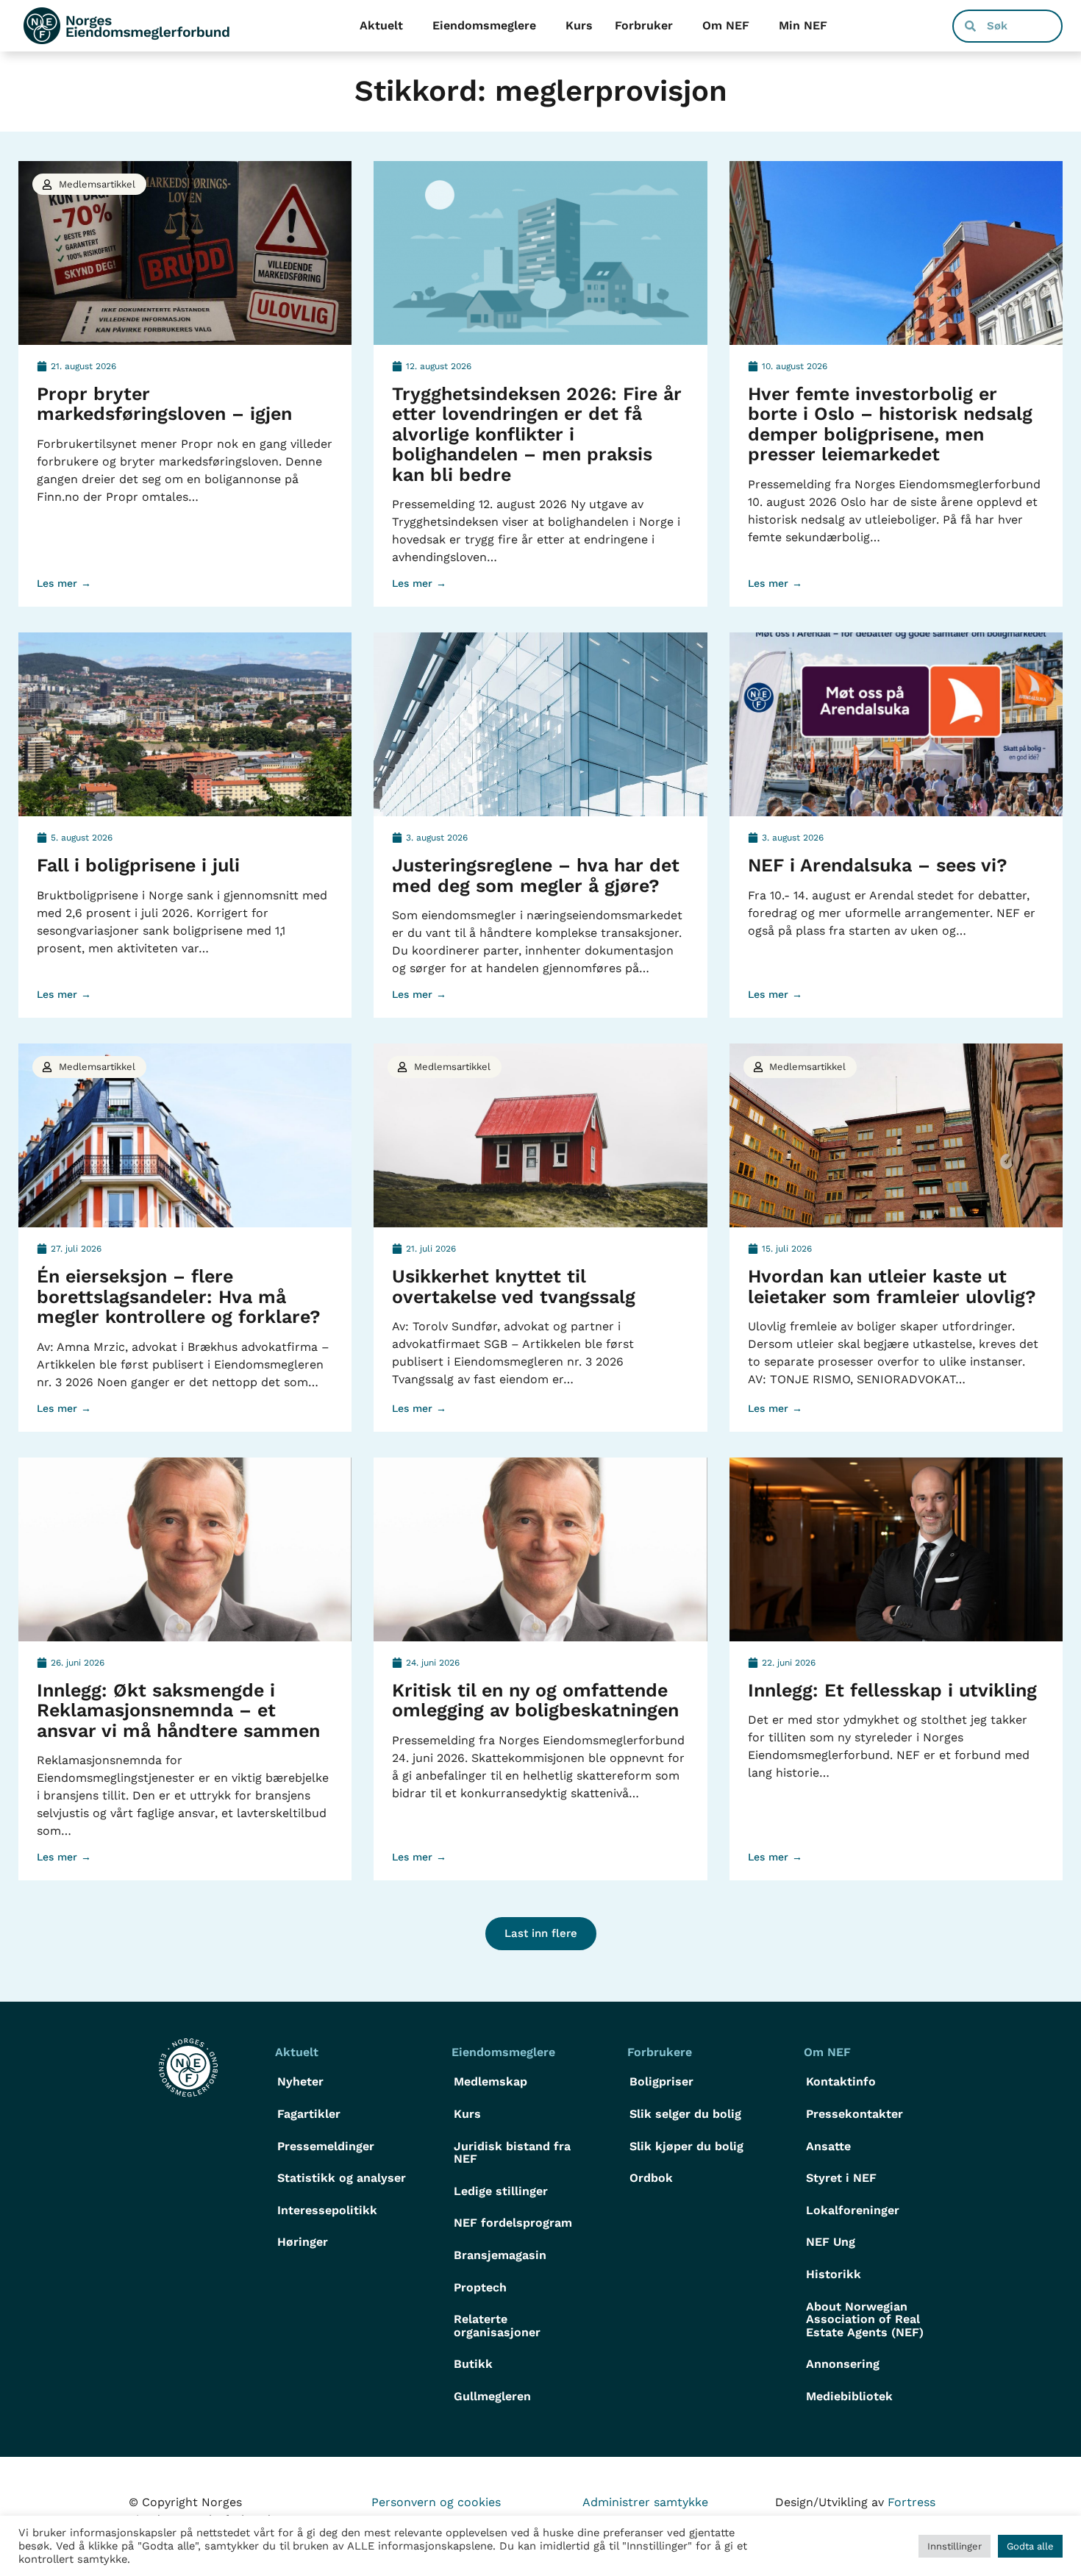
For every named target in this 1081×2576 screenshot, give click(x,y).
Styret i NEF (841, 2178)
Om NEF (726, 25)
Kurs (579, 25)
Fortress (911, 2502)
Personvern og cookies (436, 2502)
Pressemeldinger (326, 2146)
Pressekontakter (855, 2114)
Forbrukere (660, 2052)
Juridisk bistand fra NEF (512, 2153)
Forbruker (644, 25)
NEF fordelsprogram (513, 2223)
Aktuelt (381, 25)
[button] (541, 1934)
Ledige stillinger (501, 2191)
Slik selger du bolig (685, 2114)
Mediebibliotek (849, 2396)
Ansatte (828, 2146)
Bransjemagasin (500, 2255)
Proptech (480, 2287)
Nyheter (300, 2081)
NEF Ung (831, 2242)
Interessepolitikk (327, 2210)
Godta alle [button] (1030, 2546)
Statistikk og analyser (342, 2178)
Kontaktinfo (841, 2081)
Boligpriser (661, 2081)
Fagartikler (309, 2114)
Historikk (834, 2274)
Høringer (303, 2242)
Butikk (473, 2364)
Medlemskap (490, 2081)
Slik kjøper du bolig (686, 2146)
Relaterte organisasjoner (497, 2326)
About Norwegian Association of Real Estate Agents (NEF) (865, 2319)
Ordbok (651, 2178)
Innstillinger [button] (955, 2546)
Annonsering (843, 2364)
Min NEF (803, 25)
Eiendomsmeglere (484, 25)
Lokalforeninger (853, 2210)
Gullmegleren (492, 2396)
